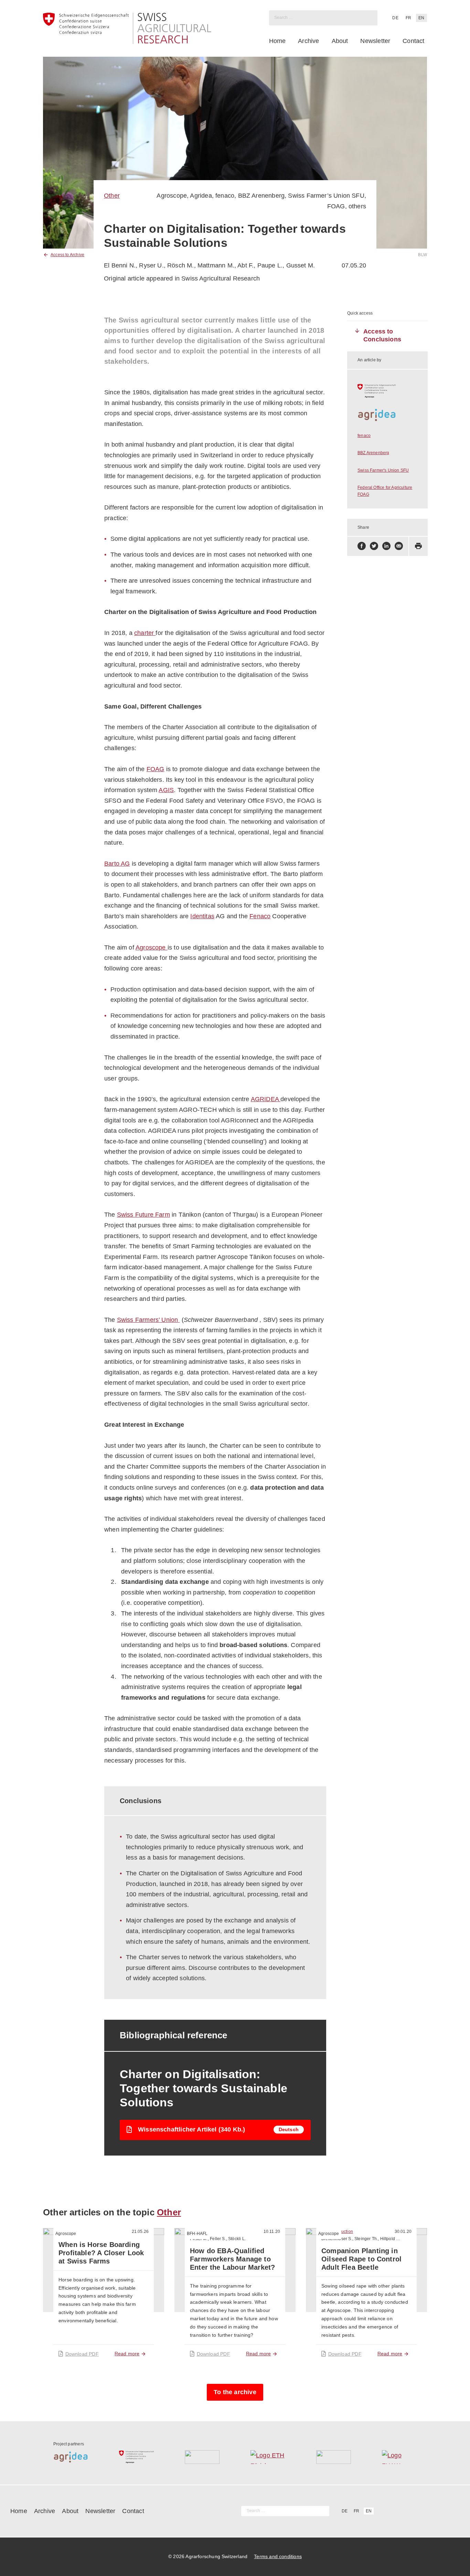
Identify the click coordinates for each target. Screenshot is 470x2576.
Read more (127, 2354)
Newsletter (375, 41)
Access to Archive (67, 255)
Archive (308, 41)
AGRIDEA (266, 1099)
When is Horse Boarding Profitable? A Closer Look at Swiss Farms (101, 2253)
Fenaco (260, 916)
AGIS (166, 790)
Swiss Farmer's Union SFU (383, 470)
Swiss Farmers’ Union (148, 1320)
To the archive (235, 2392)
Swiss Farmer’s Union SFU (326, 196)
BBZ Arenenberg (261, 196)
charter (145, 633)
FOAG (336, 206)
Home (277, 41)
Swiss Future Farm (143, 1215)
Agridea (201, 196)
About (340, 41)
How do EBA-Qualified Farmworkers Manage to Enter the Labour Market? (232, 2259)
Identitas (202, 916)
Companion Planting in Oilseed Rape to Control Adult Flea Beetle (361, 2259)
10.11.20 (272, 2232)
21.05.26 (140, 2232)
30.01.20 (403, 2232)
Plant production (337, 2232)
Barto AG (117, 864)
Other (112, 196)
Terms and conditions (278, 2556)
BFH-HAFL (197, 2234)
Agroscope (172, 196)
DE (395, 18)
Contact (413, 41)
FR (408, 18)
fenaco (225, 196)
